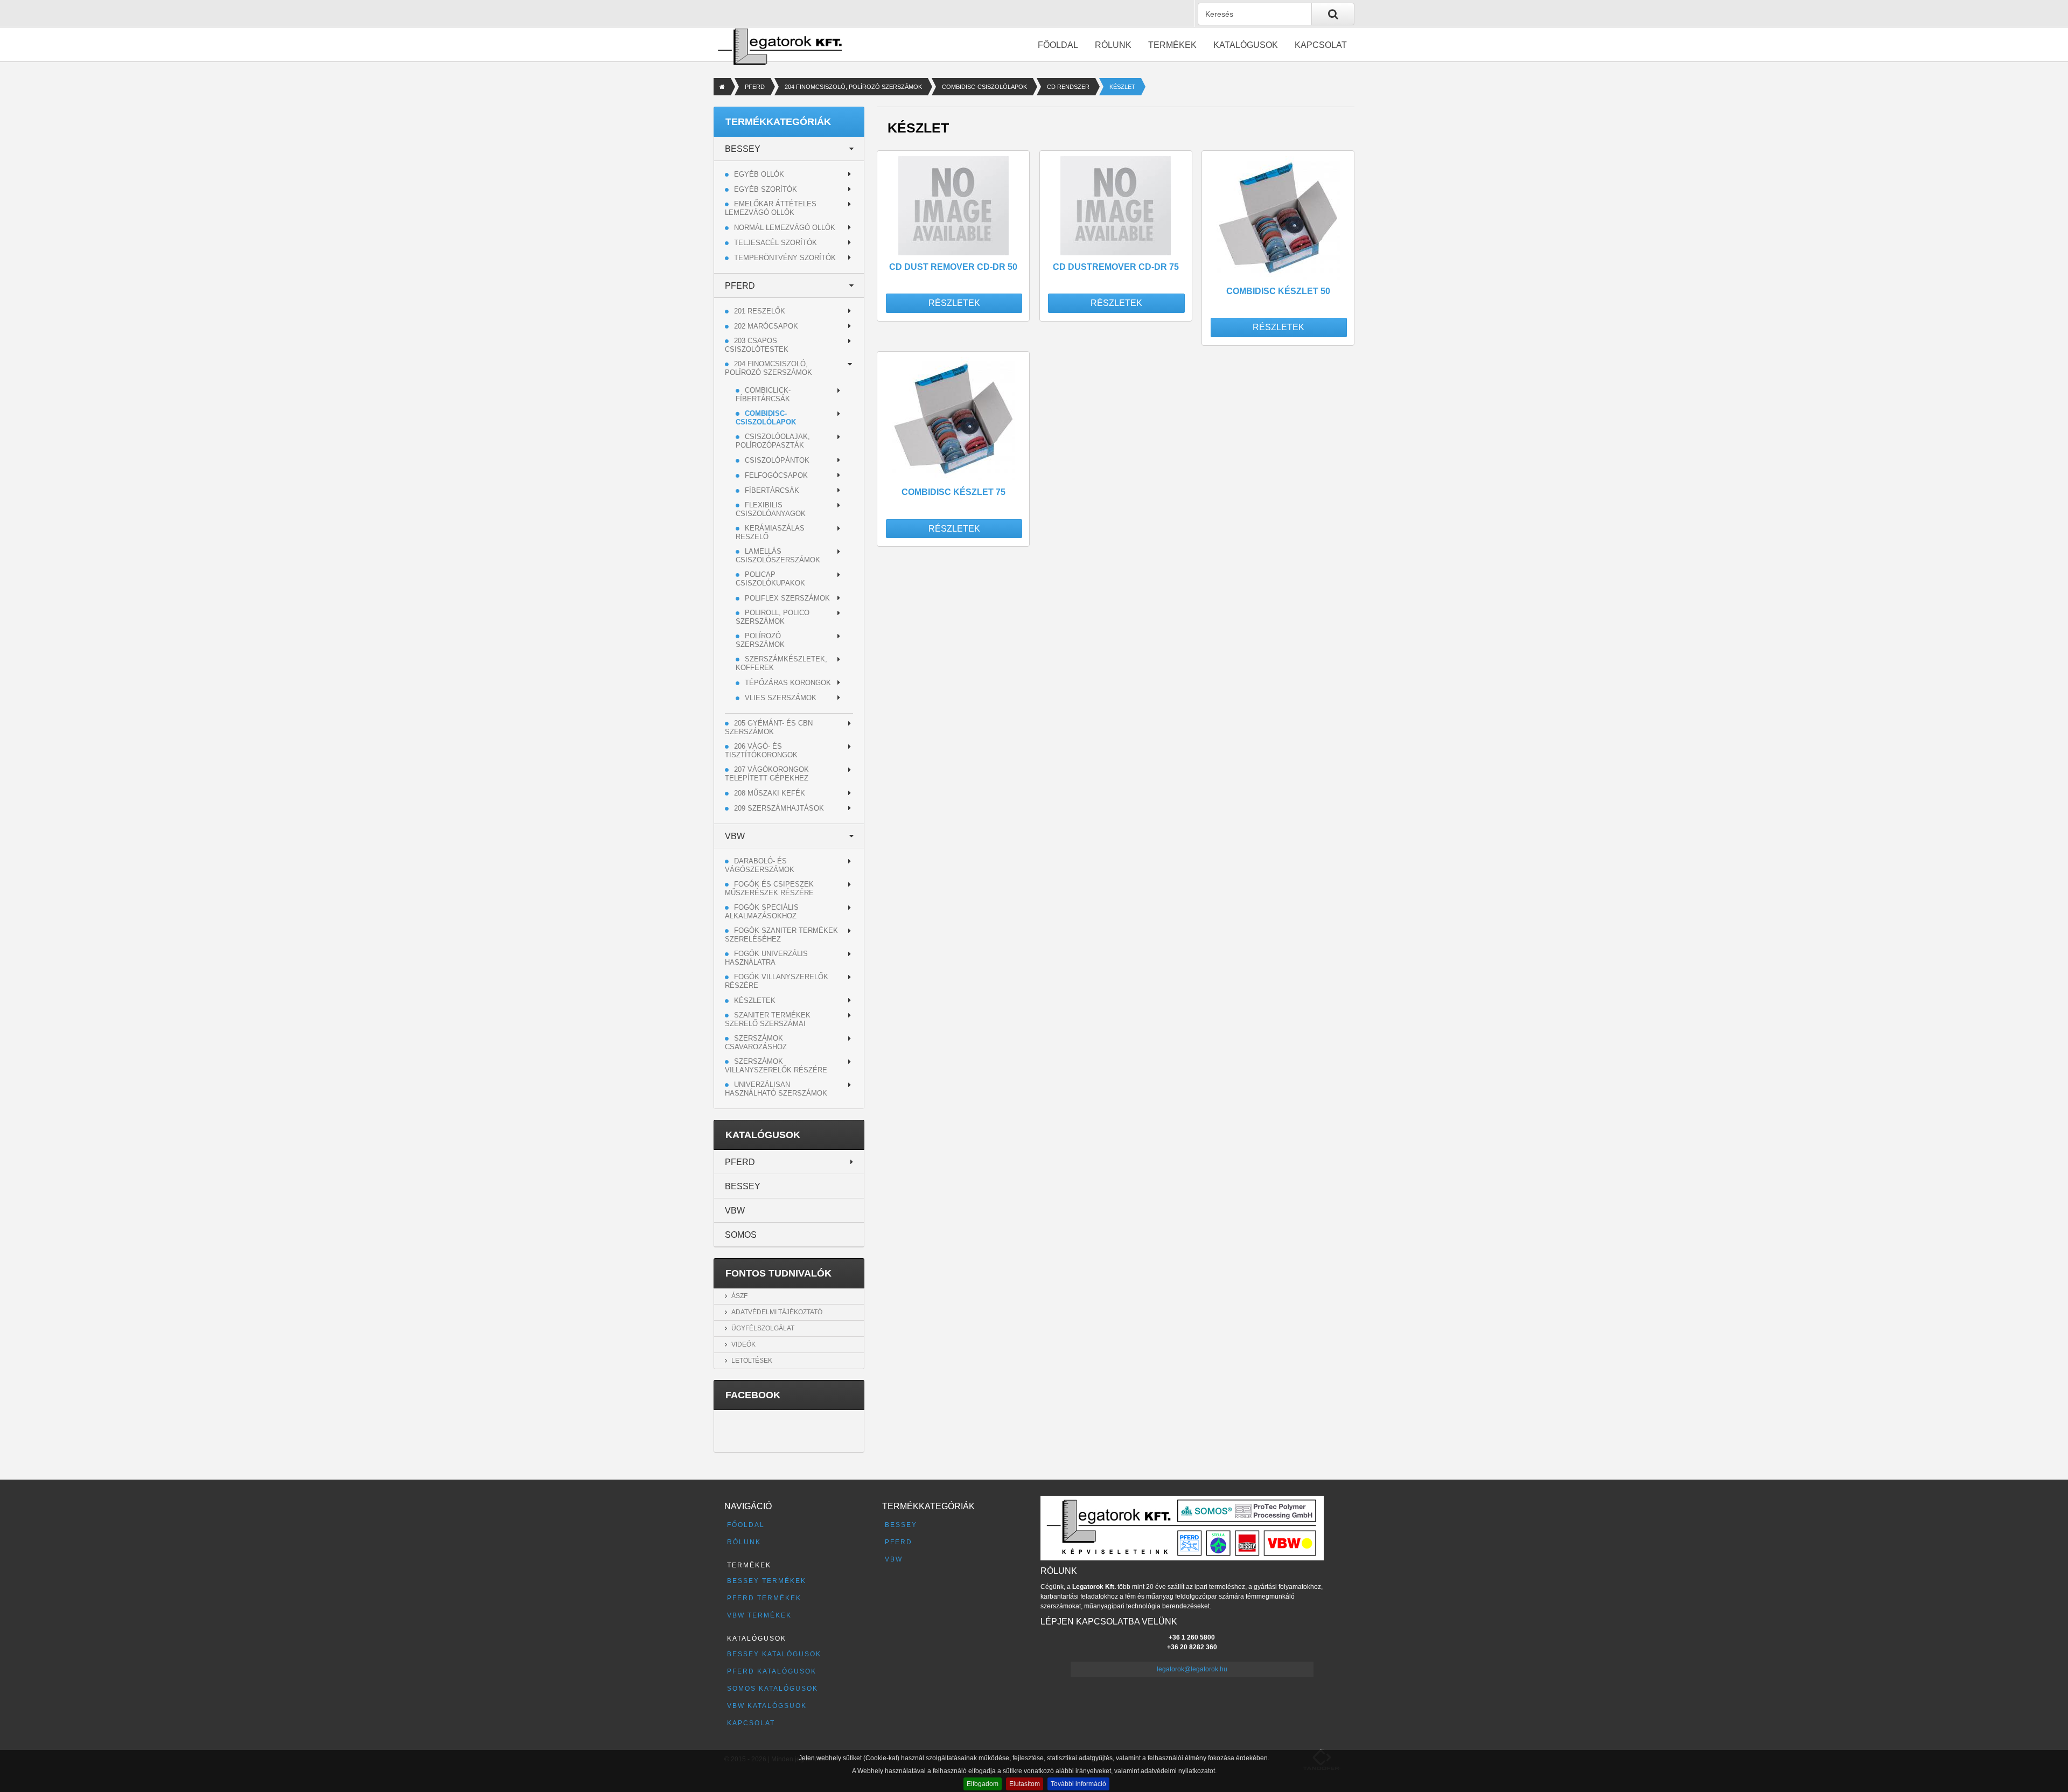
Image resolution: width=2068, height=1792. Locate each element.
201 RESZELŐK (760, 311)
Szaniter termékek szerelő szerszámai (768, 1019)
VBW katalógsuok (767, 1706)
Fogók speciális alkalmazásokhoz (762, 912)
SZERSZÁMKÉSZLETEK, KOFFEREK (781, 663)
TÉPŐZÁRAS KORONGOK (788, 683)
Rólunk (1113, 45)
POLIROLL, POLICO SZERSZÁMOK (773, 617)
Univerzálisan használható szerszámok (776, 1089)
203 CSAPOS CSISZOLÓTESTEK (757, 345)
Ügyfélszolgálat (763, 1328)
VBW (735, 836)
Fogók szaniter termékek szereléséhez (781, 935)
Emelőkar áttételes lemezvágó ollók (771, 208)
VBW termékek (759, 1615)
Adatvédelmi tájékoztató (777, 1312)
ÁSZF (739, 1296)
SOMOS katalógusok (773, 1689)
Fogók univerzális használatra (766, 958)
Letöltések (752, 1361)
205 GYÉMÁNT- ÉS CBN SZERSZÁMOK (769, 727)
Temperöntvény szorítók (785, 258)
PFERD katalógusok (772, 1671)
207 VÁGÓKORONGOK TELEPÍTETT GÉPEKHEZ (767, 774)
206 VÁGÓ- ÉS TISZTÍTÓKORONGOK (761, 751)
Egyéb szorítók (766, 189)
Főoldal (1058, 45)
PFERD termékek (764, 1598)
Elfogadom (983, 1784)
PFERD (755, 87)
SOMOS (741, 1235)
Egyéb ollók (759, 174)
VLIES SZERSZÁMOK (781, 698)
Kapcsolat (1321, 45)
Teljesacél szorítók (775, 243)
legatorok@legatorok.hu (1192, 1669)
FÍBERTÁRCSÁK (772, 490)
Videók (743, 1344)
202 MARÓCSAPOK (766, 326)
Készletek (755, 1000)
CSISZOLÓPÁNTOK (777, 460)
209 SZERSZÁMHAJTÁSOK (779, 808)
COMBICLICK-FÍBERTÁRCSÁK (763, 395)
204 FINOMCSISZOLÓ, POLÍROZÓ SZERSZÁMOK (853, 87)
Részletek (954, 303)
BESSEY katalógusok (774, 1654)
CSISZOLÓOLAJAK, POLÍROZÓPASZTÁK (773, 441)
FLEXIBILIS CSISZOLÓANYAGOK (771, 509)
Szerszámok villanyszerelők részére (776, 1066)
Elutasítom (1025, 1784)
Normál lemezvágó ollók (785, 228)
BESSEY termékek (767, 1581)
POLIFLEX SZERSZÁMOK (787, 598)
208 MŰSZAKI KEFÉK (770, 793)
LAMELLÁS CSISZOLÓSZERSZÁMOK (778, 556)
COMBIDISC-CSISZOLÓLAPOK (984, 87)
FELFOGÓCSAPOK (776, 475)
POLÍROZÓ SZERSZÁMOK (760, 640)
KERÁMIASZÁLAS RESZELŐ (770, 532)
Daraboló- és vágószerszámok (760, 865)
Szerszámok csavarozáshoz (756, 1043)
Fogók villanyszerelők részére (777, 981)
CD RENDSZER (1068, 87)
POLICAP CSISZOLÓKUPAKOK (770, 579)
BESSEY (743, 149)
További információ (1078, 1784)
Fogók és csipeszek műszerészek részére (769, 888)
